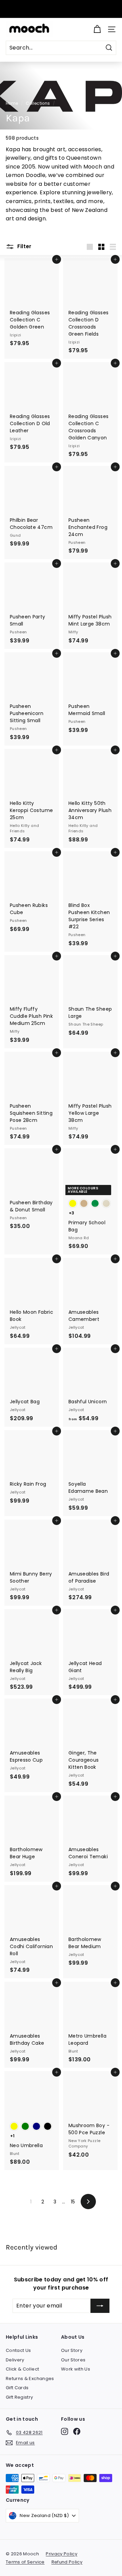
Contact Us (18, 2350)
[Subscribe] (100, 2306)
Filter (24, 246)
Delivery (15, 2360)
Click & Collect (22, 2369)
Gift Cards (17, 2388)
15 (73, 2202)
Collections (38, 103)
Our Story (72, 2350)
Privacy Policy (62, 2554)
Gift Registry (19, 2397)
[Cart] (97, 29)
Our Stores (73, 2360)
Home (12, 103)
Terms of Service (25, 2562)
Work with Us (76, 2369)
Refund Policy (67, 2562)
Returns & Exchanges (30, 2379)
